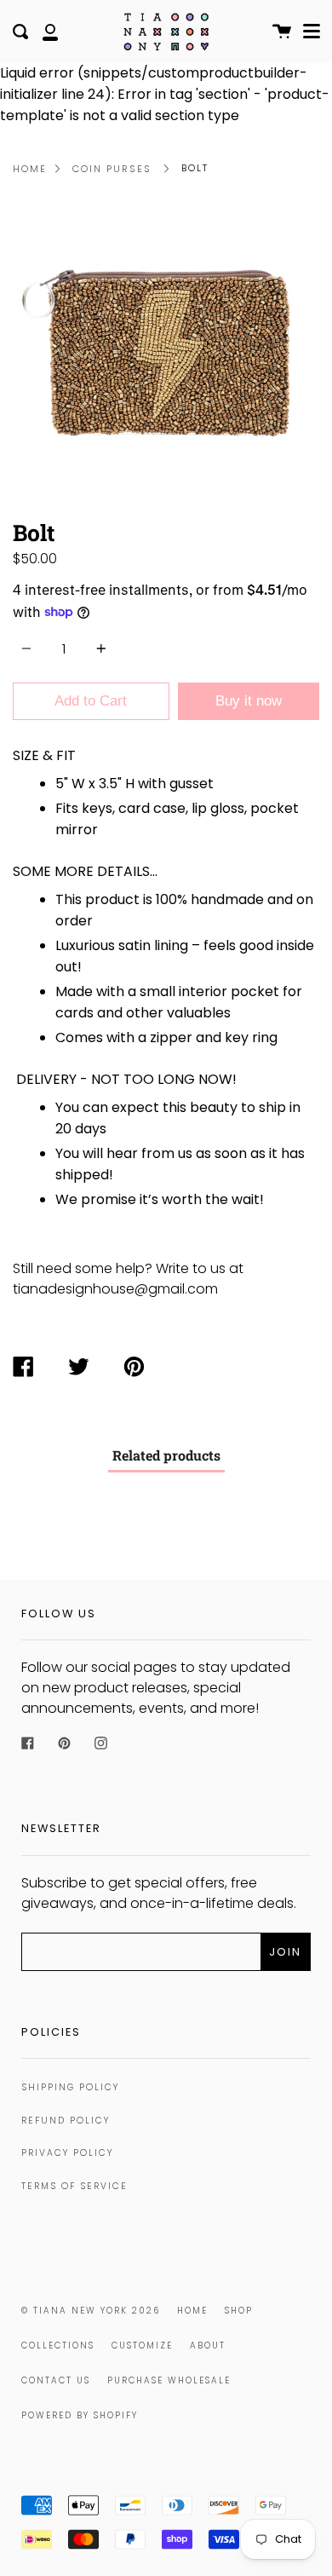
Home (30, 169)
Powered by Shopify (80, 2415)
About (208, 2345)
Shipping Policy (70, 2087)
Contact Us (56, 2380)
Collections (58, 2345)
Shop (239, 2311)
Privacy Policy (67, 2153)
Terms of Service (74, 2186)
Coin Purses (112, 169)
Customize (142, 2345)
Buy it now (249, 701)
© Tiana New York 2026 (91, 2311)
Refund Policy (66, 2121)
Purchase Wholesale (169, 2380)
